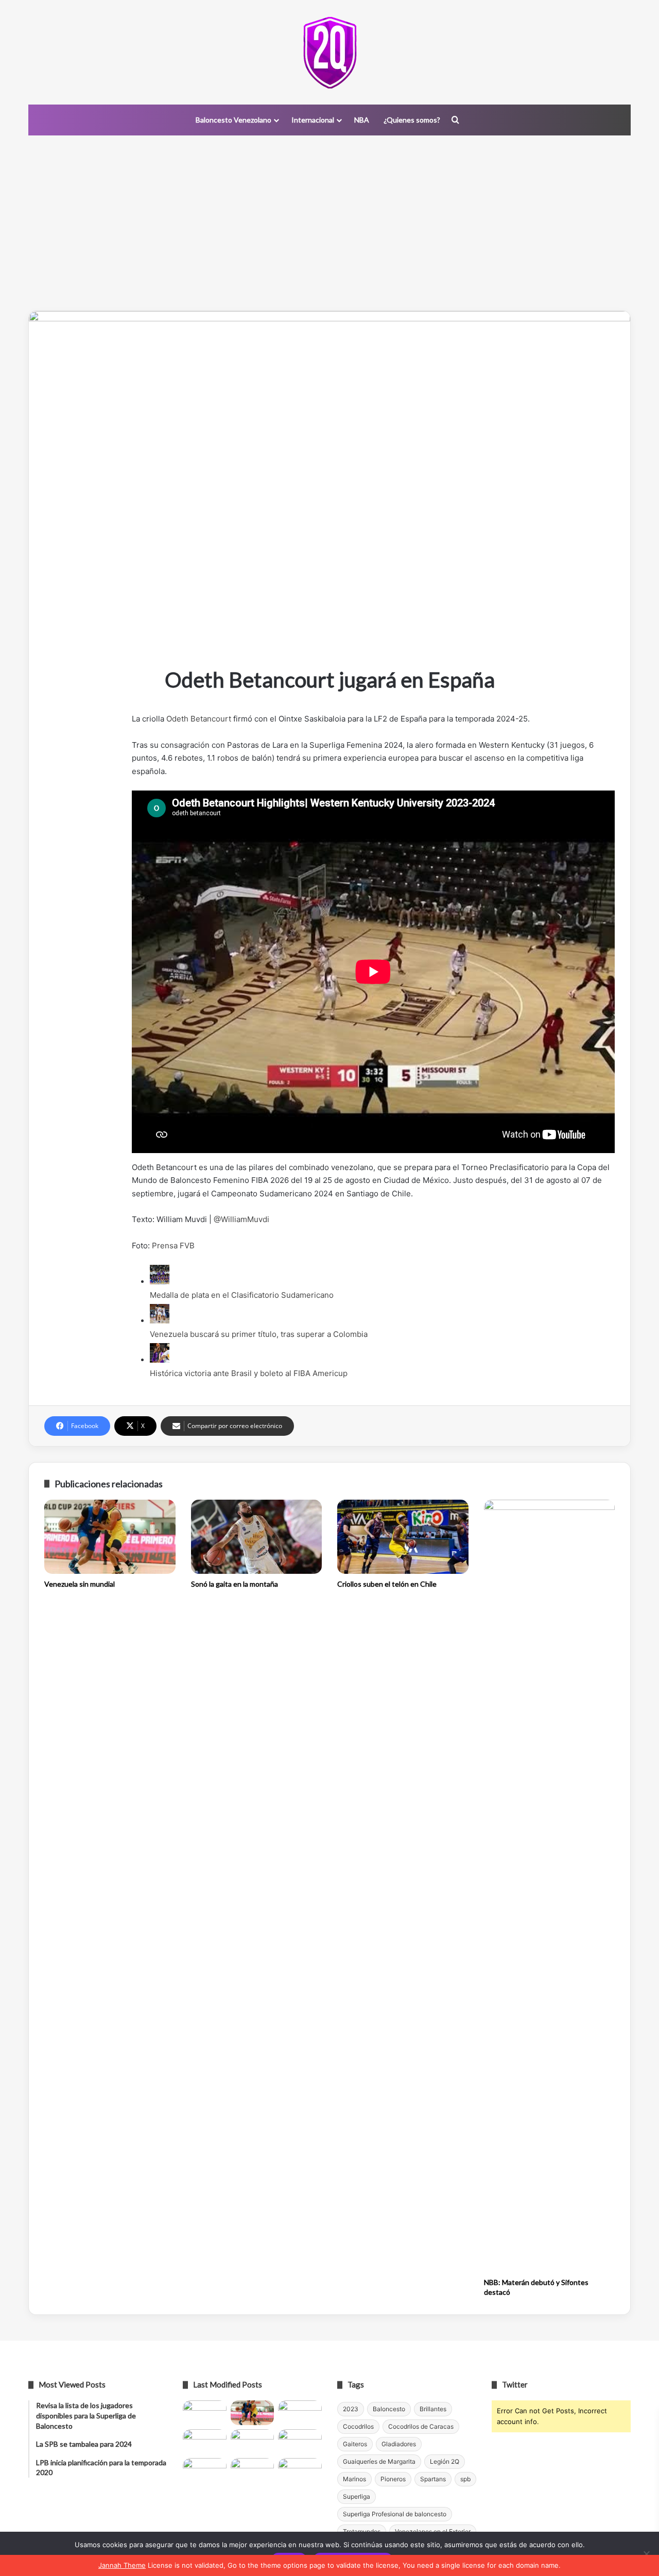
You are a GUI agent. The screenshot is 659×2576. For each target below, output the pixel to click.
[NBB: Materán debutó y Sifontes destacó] (550, 1886)
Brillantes (433, 2409)
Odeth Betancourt (199, 719)
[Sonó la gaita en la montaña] (257, 1537)
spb (465, 2479)
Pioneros (393, 2479)
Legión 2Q (445, 2461)
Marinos (354, 2479)
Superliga (357, 2496)
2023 (351, 2409)
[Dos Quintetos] (330, 52)
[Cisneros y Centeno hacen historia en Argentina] (300, 2442)
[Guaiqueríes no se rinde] (253, 2470)
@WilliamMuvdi (241, 1219)
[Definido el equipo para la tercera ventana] (253, 2442)
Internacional (313, 120)
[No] (646, 2554)
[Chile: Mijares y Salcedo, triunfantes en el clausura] (205, 2413)
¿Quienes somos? (412, 120)
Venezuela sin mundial (80, 1584)
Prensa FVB (173, 1246)
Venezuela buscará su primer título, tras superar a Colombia (259, 1334)
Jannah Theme (122, 2565)
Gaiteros (355, 2444)
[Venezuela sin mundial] (110, 1537)
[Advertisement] (329, 223)
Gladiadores (399, 2444)
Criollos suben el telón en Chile (387, 1584)
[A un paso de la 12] (300, 2470)
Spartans (433, 2479)
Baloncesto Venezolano (233, 120)
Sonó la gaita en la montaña (235, 1584)
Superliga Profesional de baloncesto (395, 2514)
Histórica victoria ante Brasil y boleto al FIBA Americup (249, 1373)
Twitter (515, 2384)
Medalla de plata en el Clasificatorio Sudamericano (242, 1295)
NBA (362, 120)
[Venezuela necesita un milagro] (300, 2413)
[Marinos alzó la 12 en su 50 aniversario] (205, 2470)
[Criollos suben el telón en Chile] (403, 1537)
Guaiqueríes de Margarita (379, 2461)
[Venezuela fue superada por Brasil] (205, 2442)
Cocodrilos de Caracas (421, 2426)
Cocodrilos (358, 2426)
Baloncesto (389, 2409)
